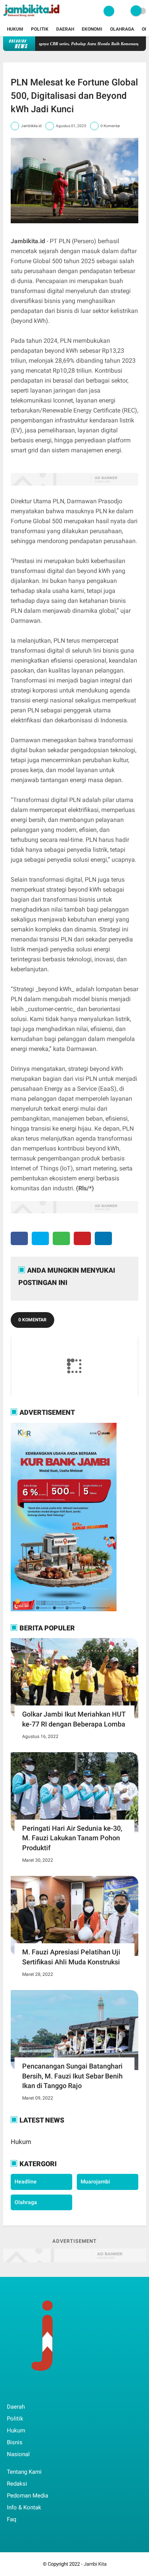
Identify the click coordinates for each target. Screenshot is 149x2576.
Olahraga (122, 29)
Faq (12, 2519)
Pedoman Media (28, 2496)
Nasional (18, 2454)
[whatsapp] (61, 1238)
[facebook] (19, 1238)
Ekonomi (92, 29)
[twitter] (40, 1238)
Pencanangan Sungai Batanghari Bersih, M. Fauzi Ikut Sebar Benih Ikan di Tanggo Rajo (72, 2076)
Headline (26, 2182)
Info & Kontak (24, 2507)
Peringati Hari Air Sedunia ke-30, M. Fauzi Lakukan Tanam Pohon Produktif (72, 1838)
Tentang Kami (24, 2472)
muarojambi (95, 2182)
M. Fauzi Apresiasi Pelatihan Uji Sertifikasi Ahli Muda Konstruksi (71, 1957)
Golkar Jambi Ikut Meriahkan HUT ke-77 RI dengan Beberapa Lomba (74, 1719)
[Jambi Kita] (32, 18)
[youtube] (61, 2391)
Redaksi (17, 2484)
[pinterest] (82, 1238)
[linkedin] (103, 1238)
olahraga (26, 2202)
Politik (40, 29)
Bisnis (15, 2442)
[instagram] (50, 2391)
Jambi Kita (95, 2564)
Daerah (65, 29)
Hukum (15, 29)
